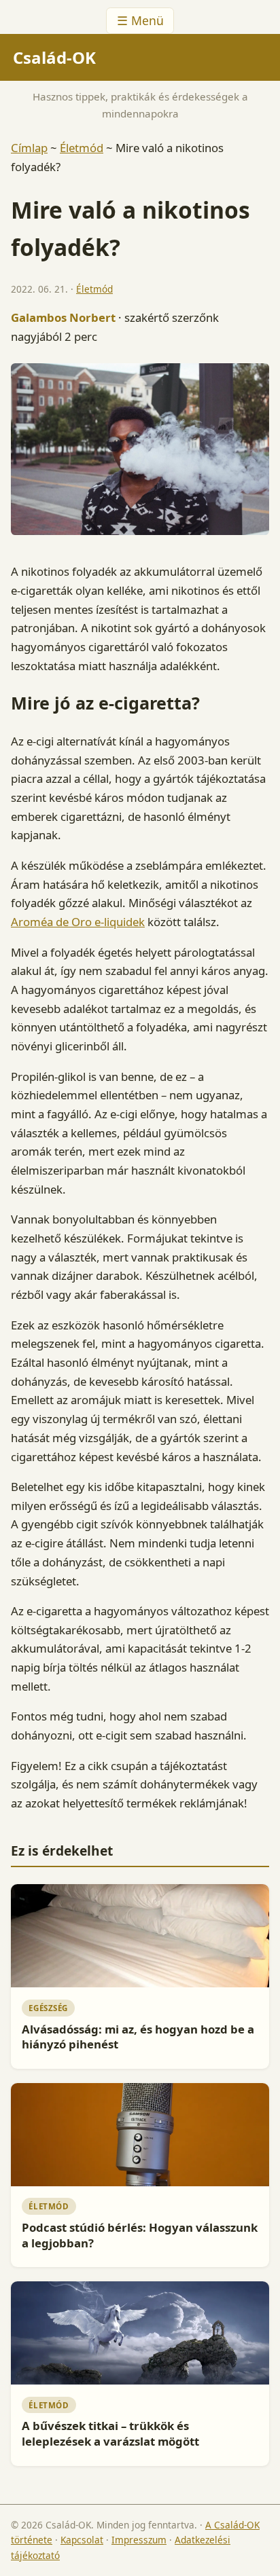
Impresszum (139, 2540)
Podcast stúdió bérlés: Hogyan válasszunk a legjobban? (140, 2235)
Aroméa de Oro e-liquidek (78, 922)
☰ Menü (140, 20)
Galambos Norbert (63, 317)
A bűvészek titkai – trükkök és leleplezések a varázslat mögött (110, 2433)
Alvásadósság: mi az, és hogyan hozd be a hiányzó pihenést (138, 2037)
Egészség (48, 2008)
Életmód (82, 148)
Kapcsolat (82, 2540)
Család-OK (54, 57)
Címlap (29, 148)
